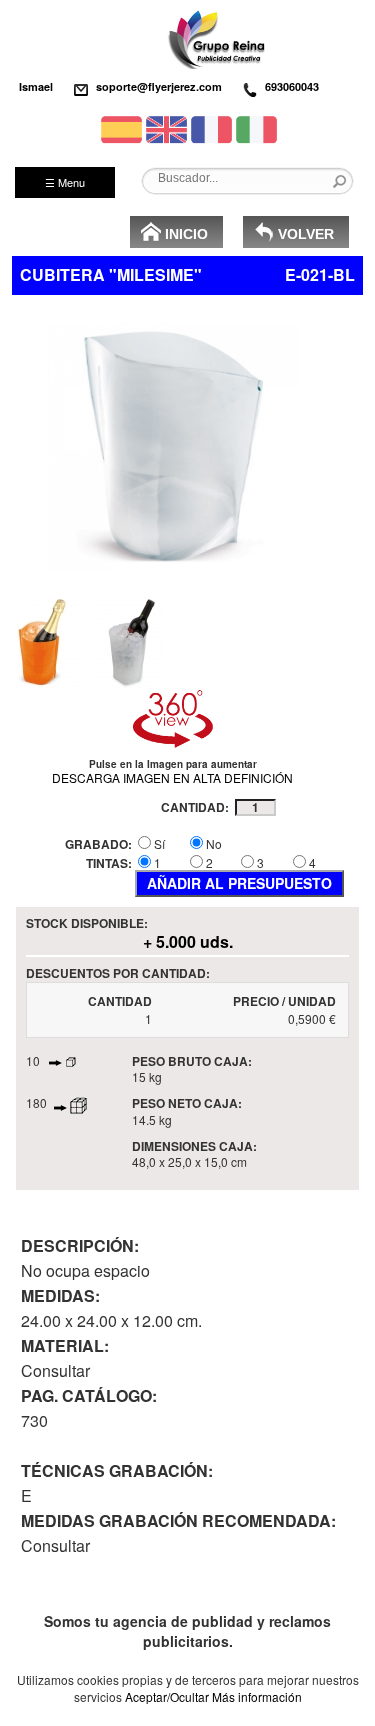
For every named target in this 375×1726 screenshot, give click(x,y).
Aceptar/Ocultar (167, 1696)
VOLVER (306, 234)
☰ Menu (65, 182)
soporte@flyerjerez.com (159, 86)
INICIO (186, 234)
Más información (257, 1696)
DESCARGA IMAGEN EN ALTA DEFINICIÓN (172, 777)
